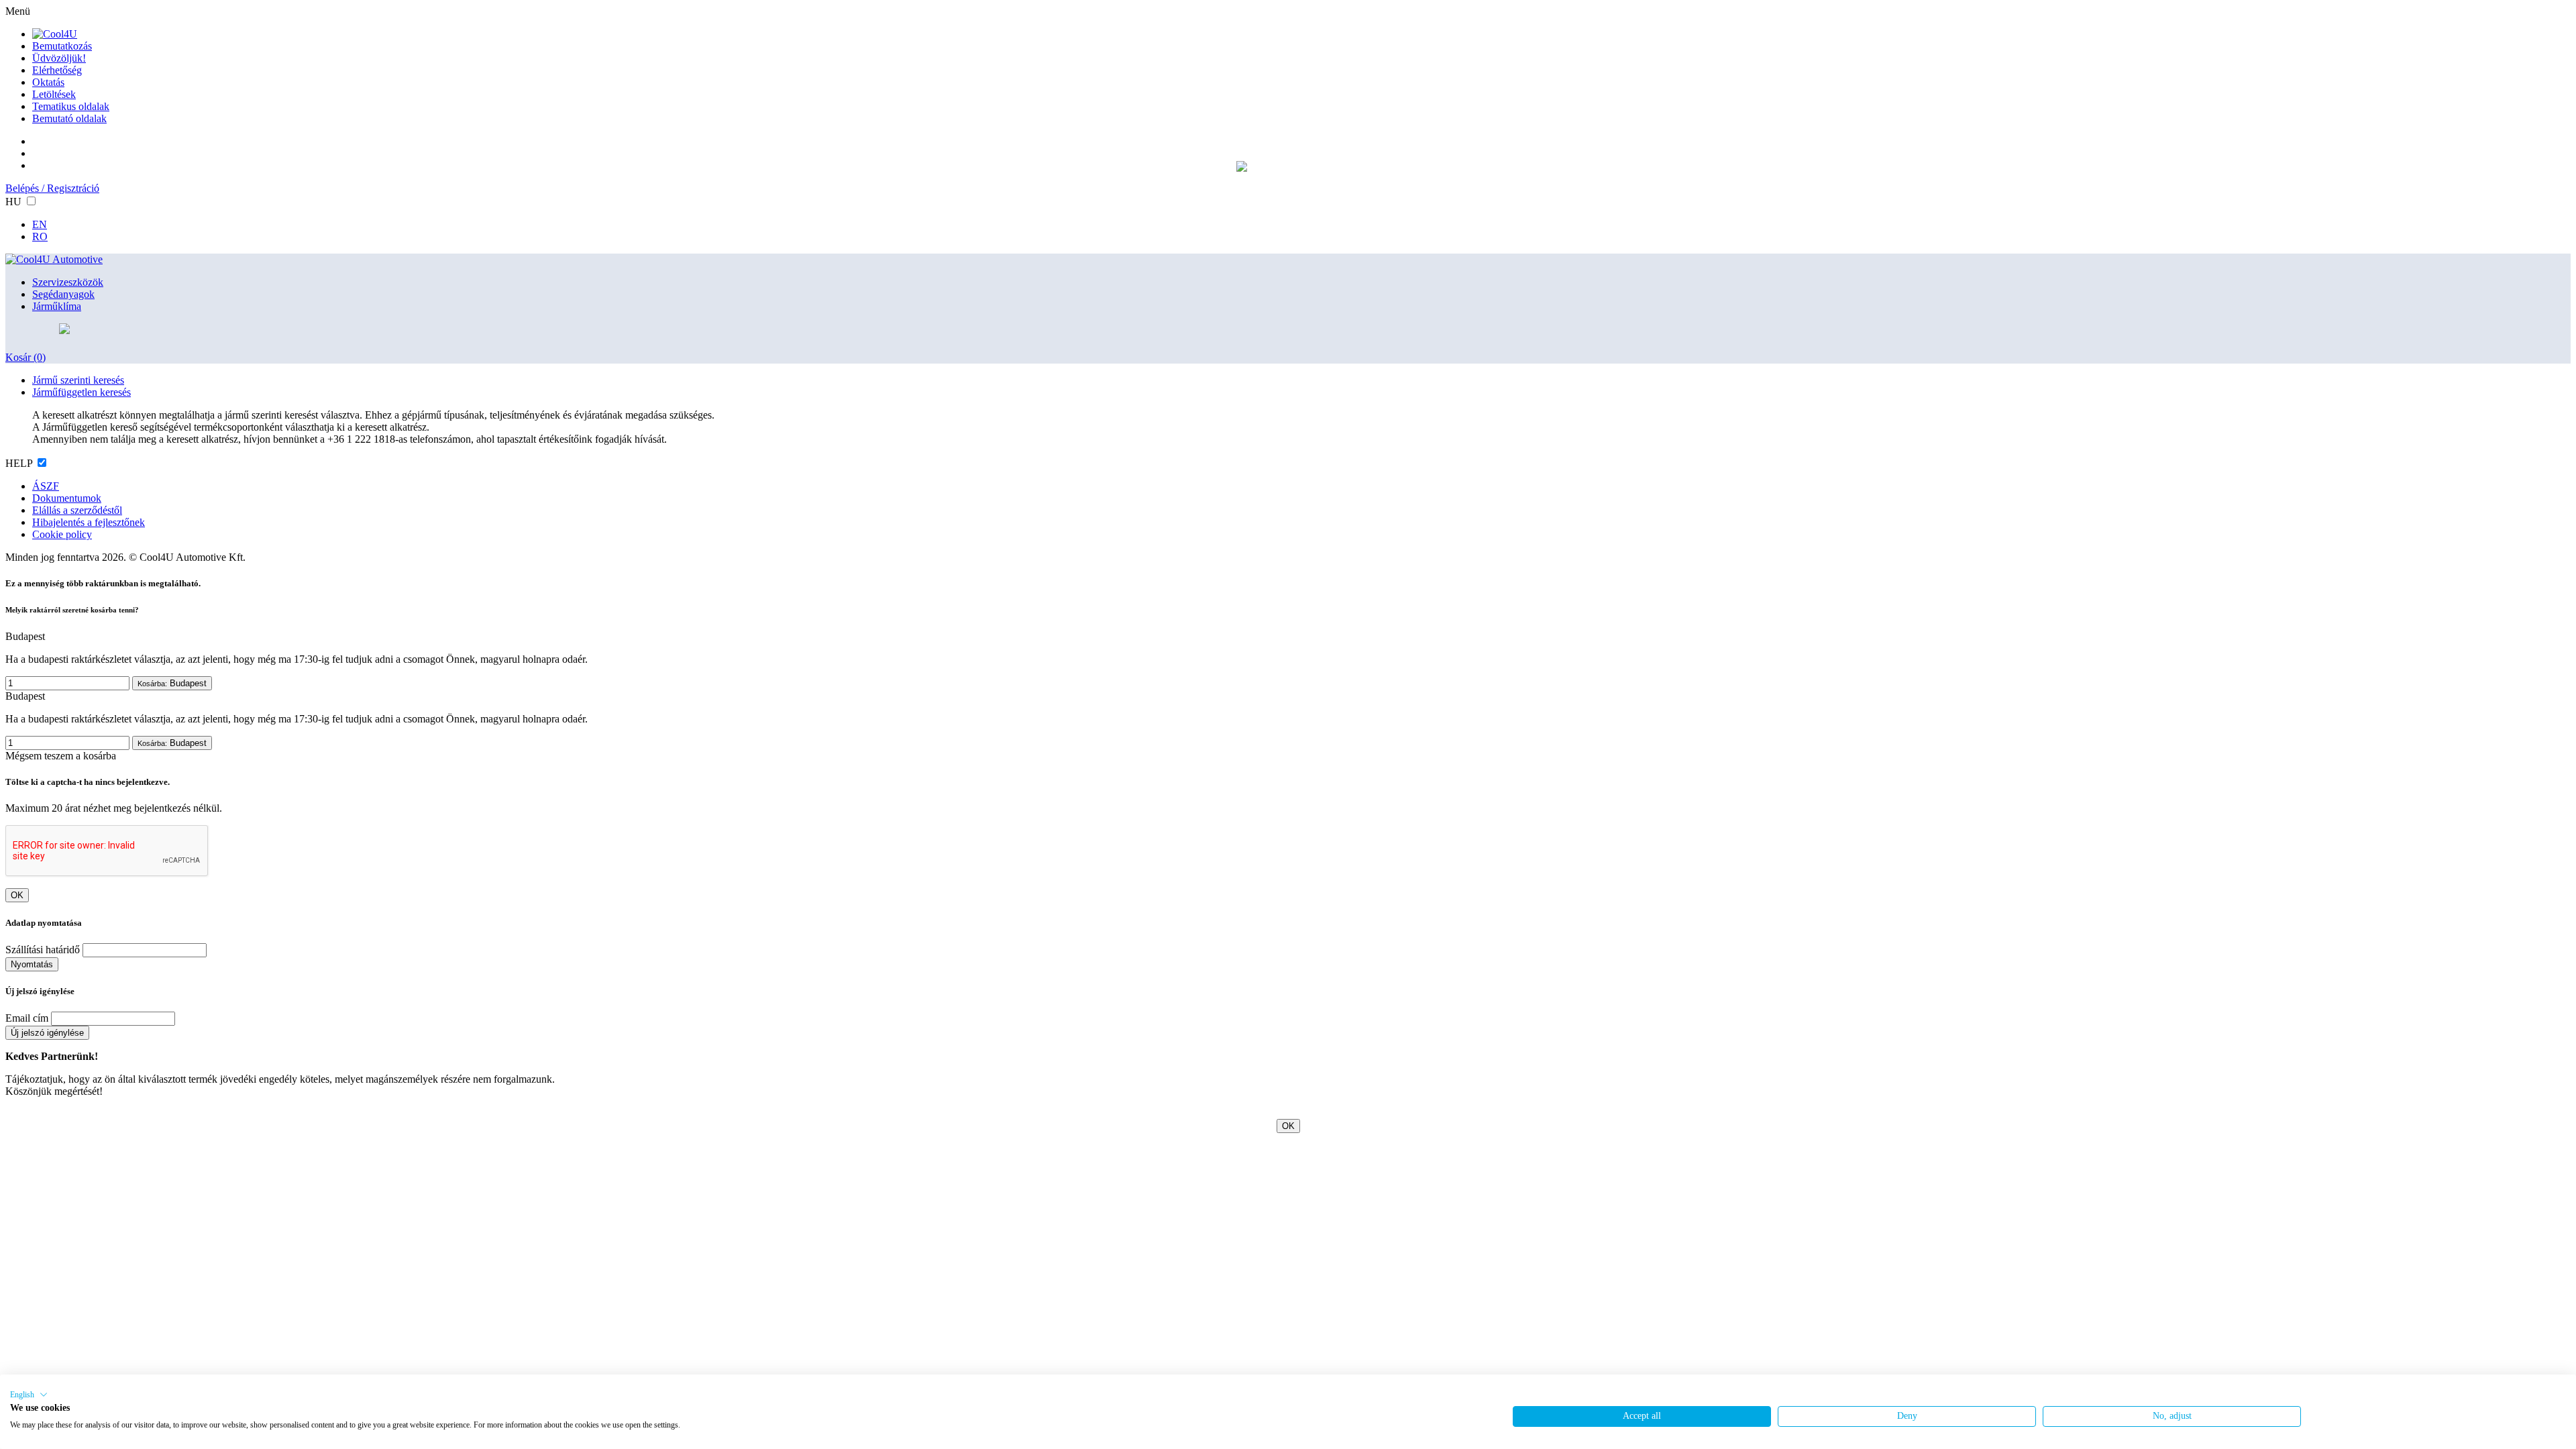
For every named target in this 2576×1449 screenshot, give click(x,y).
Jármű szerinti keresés (78, 380)
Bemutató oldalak (69, 118)
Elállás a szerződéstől (77, 510)
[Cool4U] (55, 34)
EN (40, 224)
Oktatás (48, 82)
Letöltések (54, 94)
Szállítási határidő (43, 950)
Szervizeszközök (68, 282)
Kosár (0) (25, 357)
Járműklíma (57, 306)
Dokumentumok (67, 498)
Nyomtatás (32, 964)
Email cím (27, 1018)
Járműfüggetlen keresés (82, 392)
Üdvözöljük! (59, 58)
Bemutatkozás (62, 46)
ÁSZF (46, 486)
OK (17, 895)
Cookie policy (62, 534)
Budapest (172, 683)
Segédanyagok (63, 294)
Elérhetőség (57, 70)
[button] (29, 1395)
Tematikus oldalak (71, 106)
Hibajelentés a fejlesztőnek (89, 522)
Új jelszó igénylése (47, 1033)
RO (40, 236)
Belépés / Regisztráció (52, 188)
